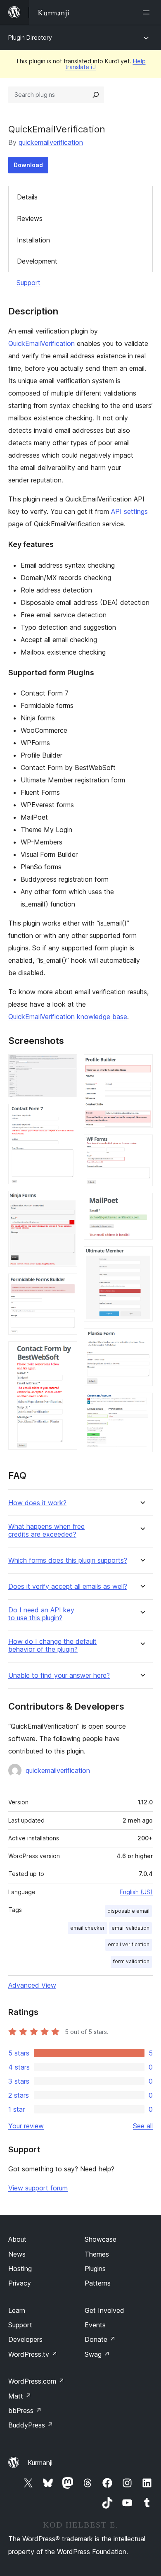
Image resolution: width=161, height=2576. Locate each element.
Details (27, 197)
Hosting (20, 2269)
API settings (129, 511)
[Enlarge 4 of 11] (66, 1285)
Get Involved (104, 2310)
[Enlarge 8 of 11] (142, 1204)
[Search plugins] (96, 95)
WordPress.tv (33, 2354)
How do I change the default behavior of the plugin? (52, 1645)
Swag (97, 2354)
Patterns (98, 2283)
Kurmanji (40, 2463)
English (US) (136, 1892)
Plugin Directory (30, 37)
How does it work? (37, 1503)
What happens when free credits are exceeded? (46, 1530)
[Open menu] (148, 12)
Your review (26, 2126)
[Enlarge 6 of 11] (142, 1065)
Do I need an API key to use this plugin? (41, 1614)
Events (95, 2325)
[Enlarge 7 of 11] (142, 1146)
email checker (88, 1928)
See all (143, 2126)
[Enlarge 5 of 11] (66, 1353)
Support (28, 283)
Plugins (95, 2269)
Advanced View (32, 1985)
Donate (100, 2339)
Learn (17, 2310)
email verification (129, 1944)
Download (28, 165)
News (17, 2254)
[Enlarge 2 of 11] (66, 1115)
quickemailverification (51, 142)
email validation (130, 1928)
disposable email (128, 1911)
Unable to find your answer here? (59, 1675)
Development (37, 261)
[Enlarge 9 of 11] (142, 1257)
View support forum (38, 2188)
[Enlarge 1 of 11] (66, 1065)
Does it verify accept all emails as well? (68, 1587)
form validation (131, 1961)
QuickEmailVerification (41, 343)
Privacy (20, 2283)
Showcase (101, 2239)
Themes (97, 2254)
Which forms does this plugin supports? (68, 1560)
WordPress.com (36, 2381)
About (17, 2239)
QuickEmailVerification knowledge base (68, 1017)
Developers (25, 2339)
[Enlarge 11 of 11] (142, 1404)
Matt (20, 2396)
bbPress (25, 2411)
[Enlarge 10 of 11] (142, 1339)
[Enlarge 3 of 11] (66, 1202)
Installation (33, 240)
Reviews (30, 218)
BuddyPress (31, 2425)
